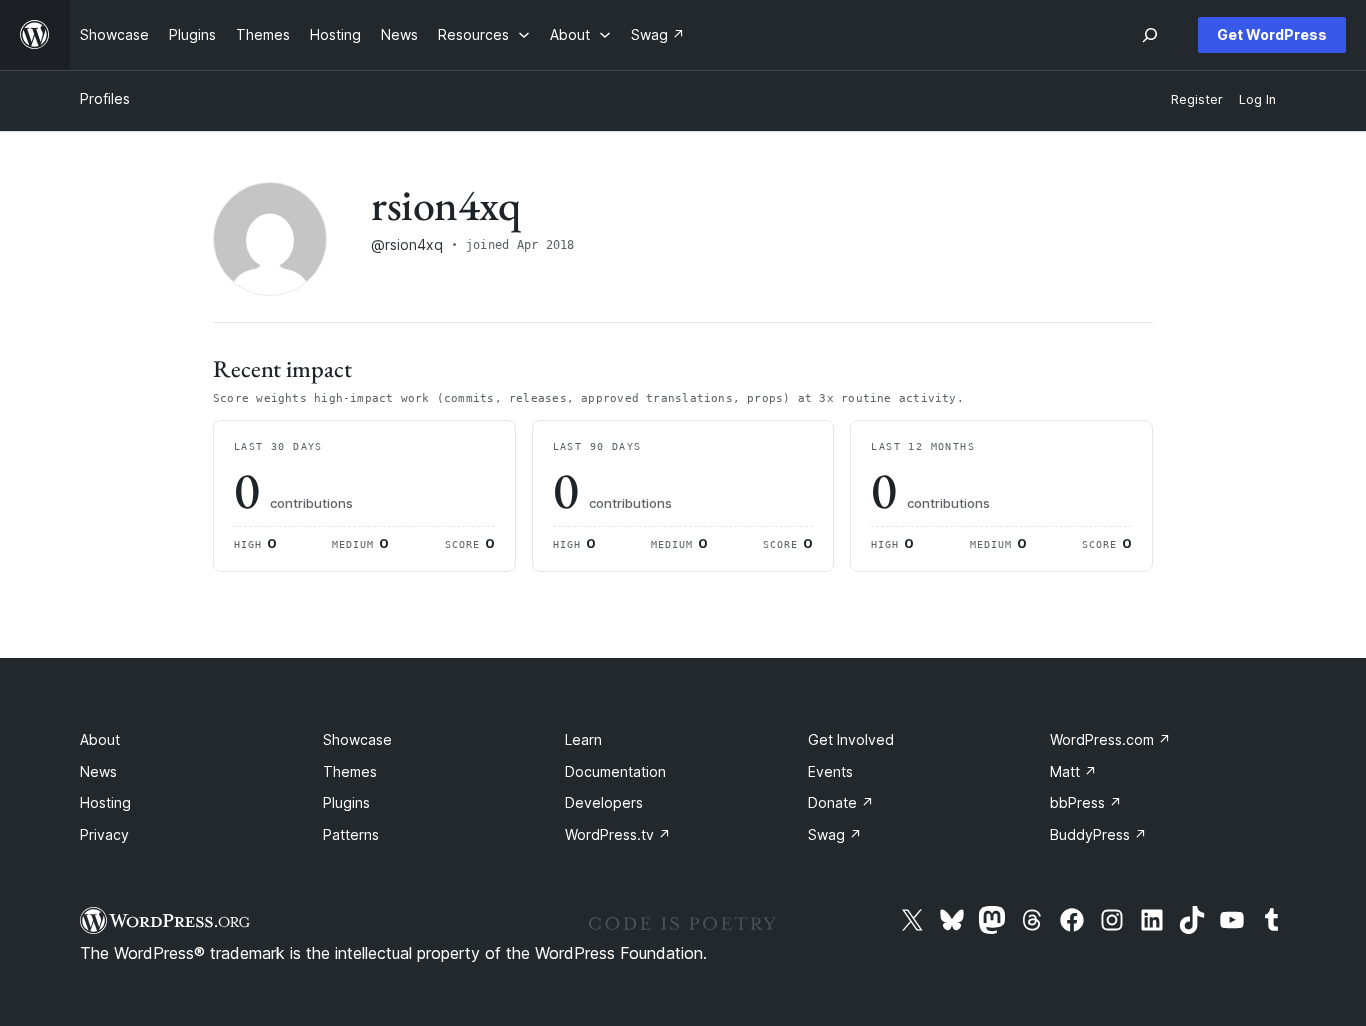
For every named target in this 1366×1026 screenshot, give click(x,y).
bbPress (1086, 802)
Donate (841, 802)
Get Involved (851, 739)
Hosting (105, 802)
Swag (835, 834)
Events (830, 771)
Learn (583, 739)
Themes (350, 771)
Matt (1073, 771)
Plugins (346, 802)
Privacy (104, 834)
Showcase (357, 739)
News (98, 771)
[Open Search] (1150, 35)
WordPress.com (1110, 739)
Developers (604, 802)
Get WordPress (1272, 34)
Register (1197, 99)
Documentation (615, 771)
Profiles (105, 98)
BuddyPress (1098, 834)
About (100, 739)
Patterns (351, 834)
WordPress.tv (618, 834)
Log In (1257, 99)
